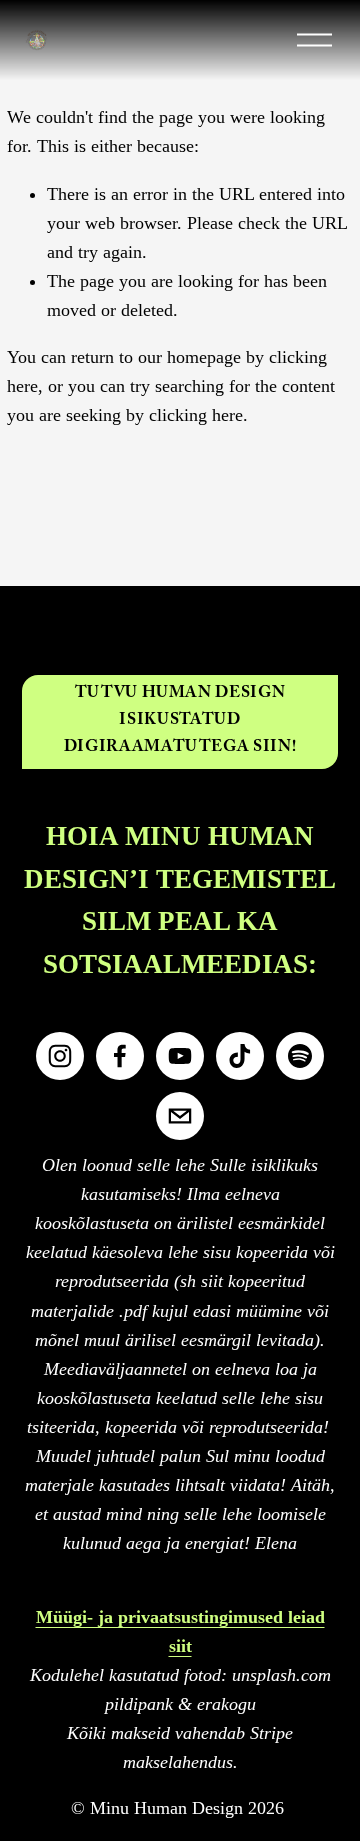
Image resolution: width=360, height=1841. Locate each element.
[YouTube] (180, 1056)
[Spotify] (300, 1056)
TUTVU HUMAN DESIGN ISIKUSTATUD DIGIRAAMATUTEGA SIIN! (180, 721)
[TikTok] (240, 1056)
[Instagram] (60, 1056)
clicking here (196, 415)
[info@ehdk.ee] (180, 1116)
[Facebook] (120, 1056)
